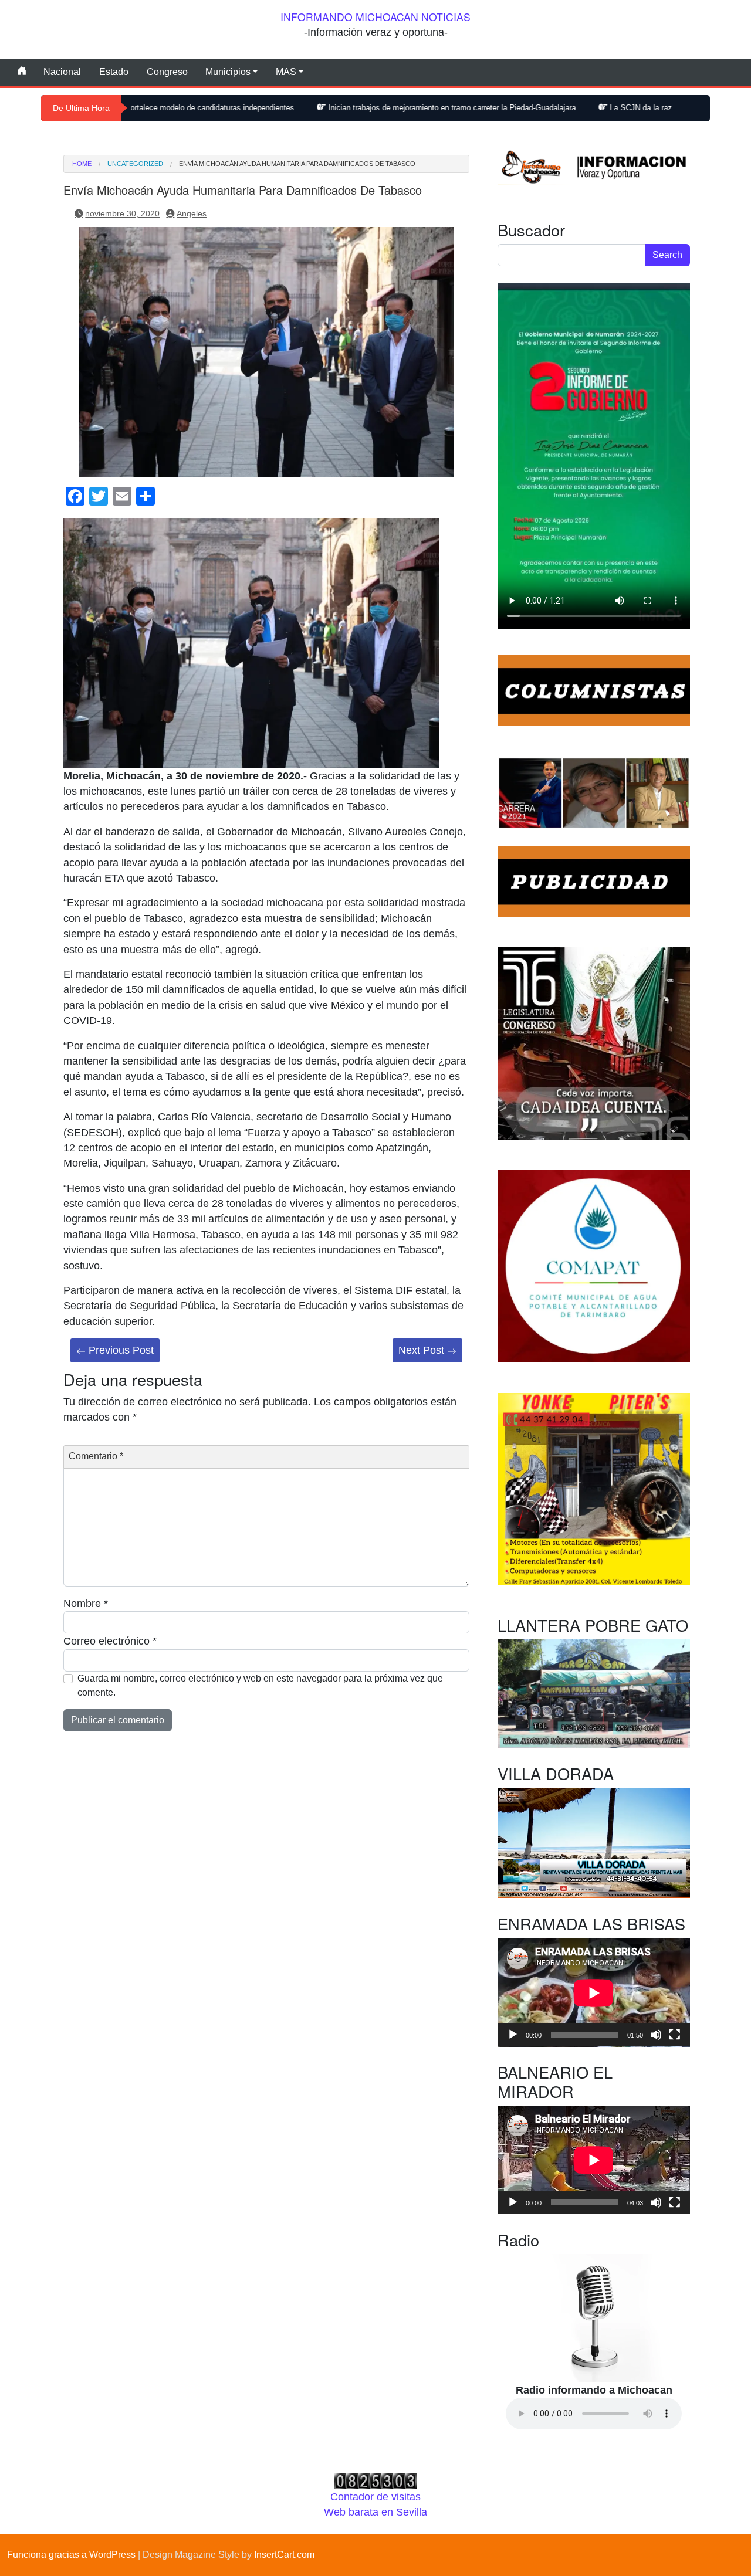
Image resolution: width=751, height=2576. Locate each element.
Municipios (228, 72)
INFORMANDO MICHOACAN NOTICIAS (375, 17)
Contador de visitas (375, 2497)
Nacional (62, 72)
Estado (114, 72)
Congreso (167, 72)
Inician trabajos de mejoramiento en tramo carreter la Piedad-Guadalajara (341, 108)
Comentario (96, 1456)
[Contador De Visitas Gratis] (375, 2480)
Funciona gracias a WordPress (71, 2555)
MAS (286, 72)
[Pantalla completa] (675, 2035)
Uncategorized (135, 164)
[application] (594, 1993)
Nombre (86, 1604)
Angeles (192, 213)
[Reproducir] (513, 2035)
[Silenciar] (656, 2035)
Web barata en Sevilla (375, 2512)
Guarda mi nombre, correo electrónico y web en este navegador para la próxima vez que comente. (260, 1685)
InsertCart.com (284, 2555)
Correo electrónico (110, 1641)
